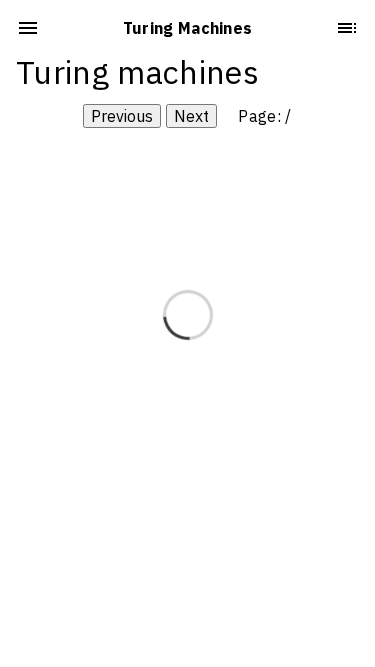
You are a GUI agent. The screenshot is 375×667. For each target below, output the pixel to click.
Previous (122, 116)
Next (191, 116)
